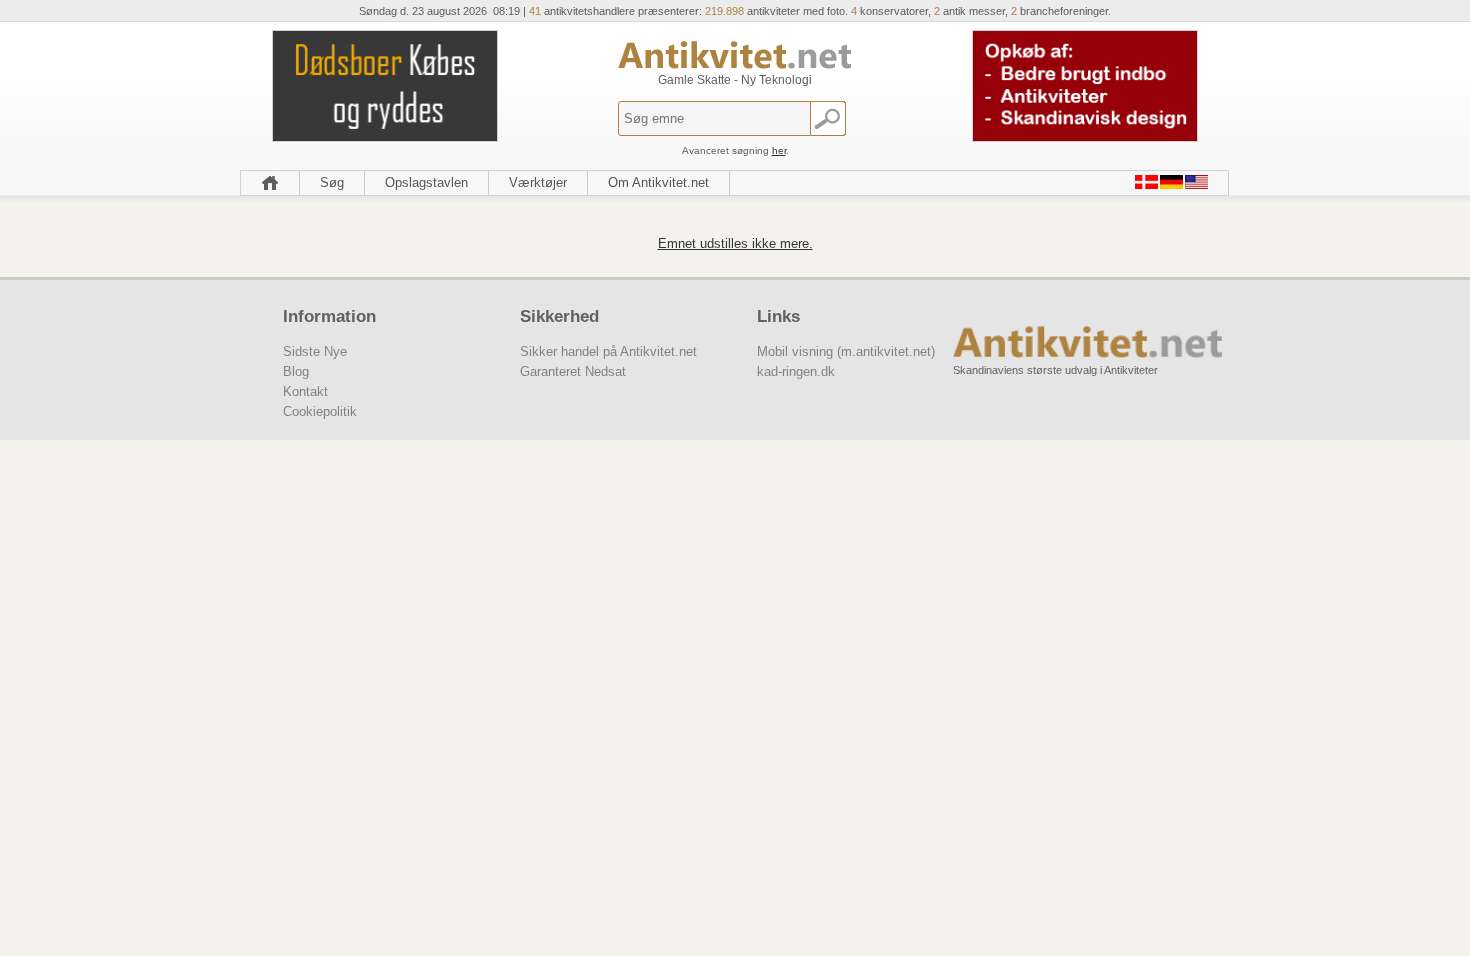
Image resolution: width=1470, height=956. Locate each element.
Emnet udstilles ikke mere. (735, 243)
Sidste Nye (315, 351)
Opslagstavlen (426, 182)
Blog (296, 371)
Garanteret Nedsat (573, 371)
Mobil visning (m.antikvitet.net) (846, 351)
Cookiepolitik (320, 411)
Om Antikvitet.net (658, 182)
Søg (332, 182)
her (779, 150)
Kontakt (305, 391)
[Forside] (270, 183)
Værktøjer (538, 182)
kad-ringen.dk (796, 371)
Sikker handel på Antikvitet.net (608, 351)
